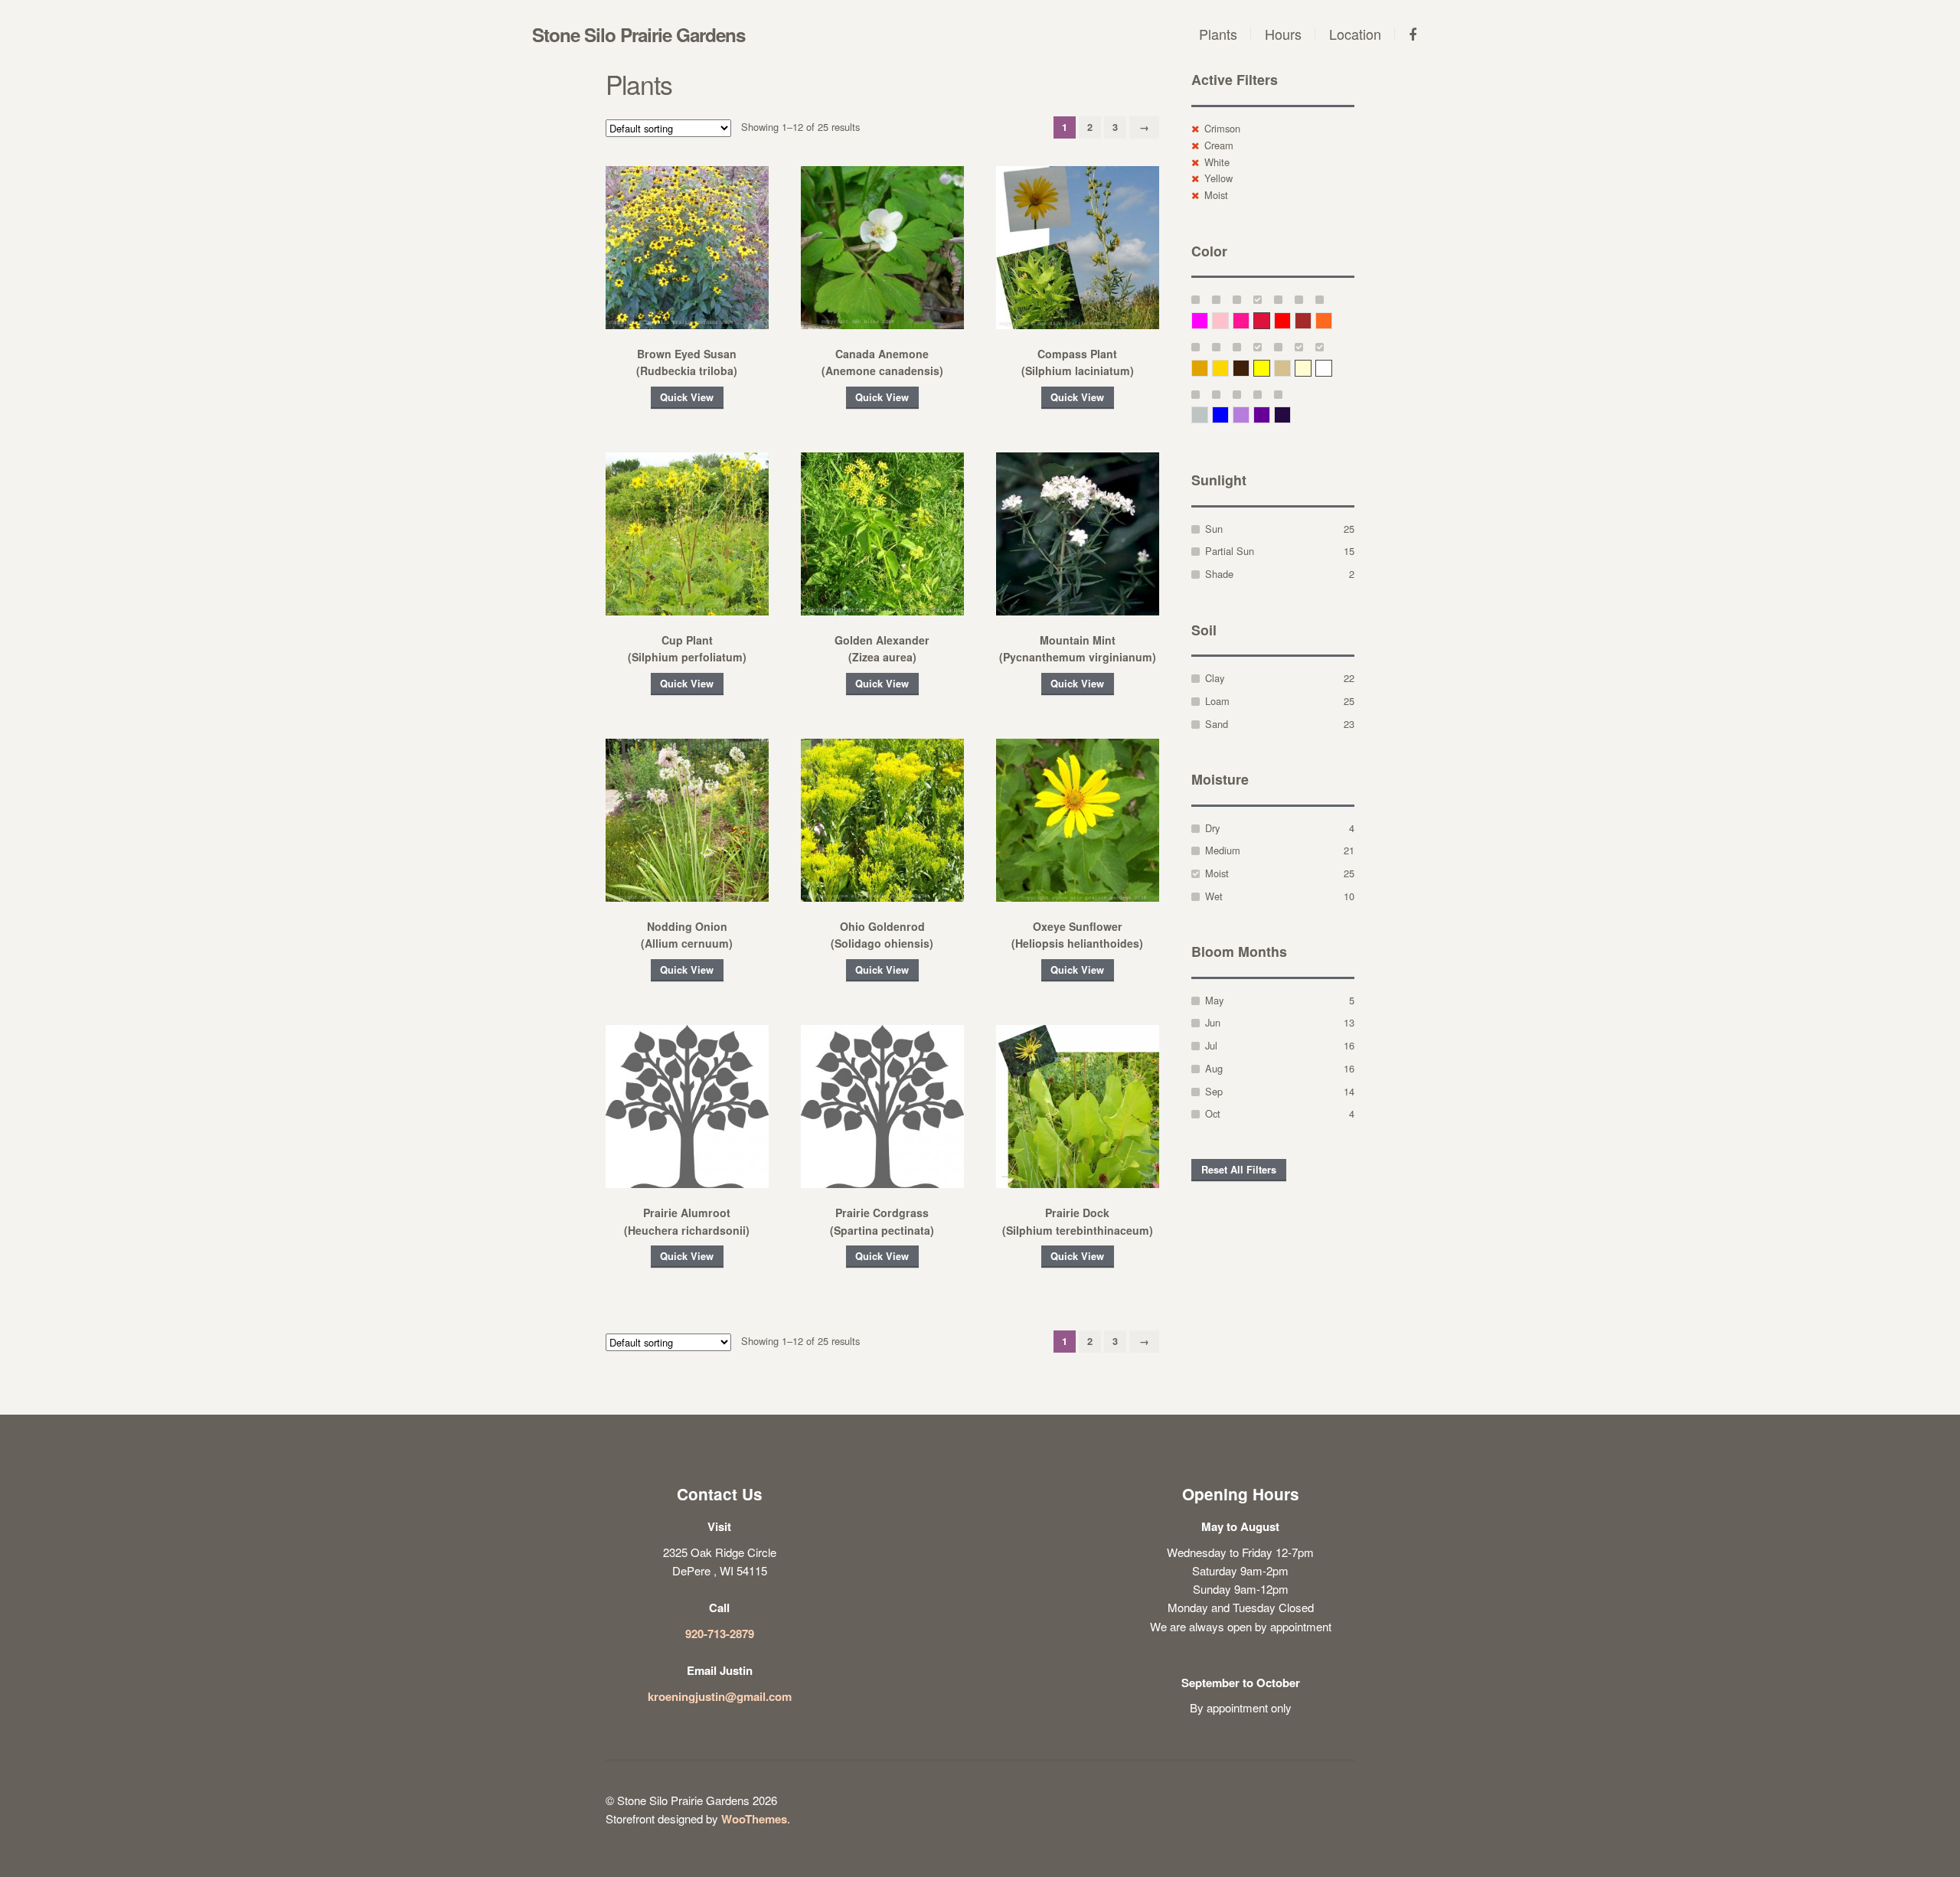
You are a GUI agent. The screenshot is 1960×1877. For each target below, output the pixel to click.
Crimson (1222, 128)
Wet (1214, 896)
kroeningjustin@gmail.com (720, 1696)
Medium (1223, 850)
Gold (1228, 368)
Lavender (1249, 415)
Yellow (1218, 178)
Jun (1213, 1022)
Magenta (1208, 320)
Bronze (1249, 368)
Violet (1290, 415)
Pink (1228, 320)
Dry (1212, 828)
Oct (1213, 1113)
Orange (1332, 320)
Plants (1218, 34)
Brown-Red (1311, 320)
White (1217, 162)
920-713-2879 (720, 1634)
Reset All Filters (1239, 1170)
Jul (1211, 1045)
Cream (1219, 145)
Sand (1217, 724)
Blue (1228, 415)
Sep (1214, 1091)
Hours (1283, 34)
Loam (1217, 701)
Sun (1214, 529)
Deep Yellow (1208, 368)
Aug (1214, 1068)
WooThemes (754, 1819)
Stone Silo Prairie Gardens (639, 34)
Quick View (687, 397)
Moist (1216, 195)
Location (1355, 34)
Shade (1219, 574)
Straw (1290, 368)
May (1214, 1000)
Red (1290, 320)
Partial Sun (1230, 551)
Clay (1215, 678)
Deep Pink (1249, 320)
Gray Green (1208, 415)
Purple (1270, 415)
